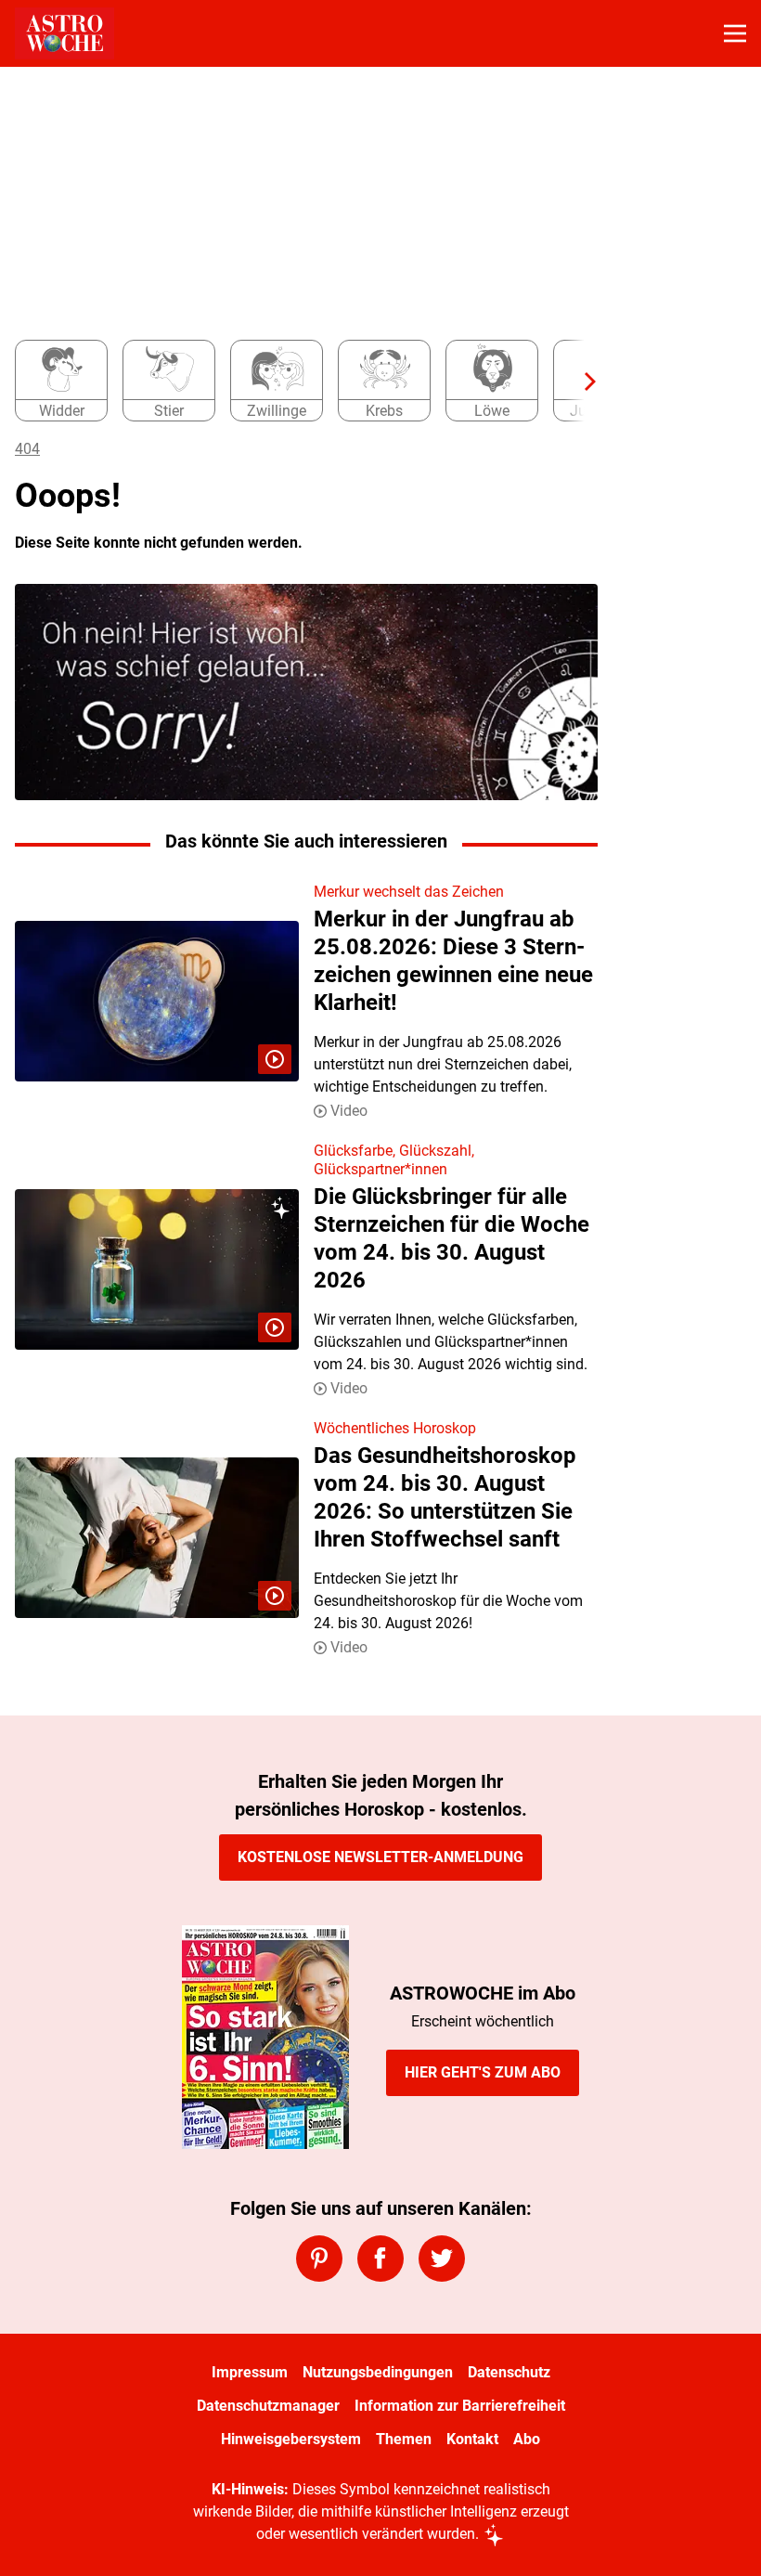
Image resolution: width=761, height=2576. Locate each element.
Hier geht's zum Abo (483, 2072)
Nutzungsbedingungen (378, 2372)
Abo (527, 2439)
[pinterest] (319, 2259)
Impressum (250, 2372)
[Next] (581, 382)
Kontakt (472, 2439)
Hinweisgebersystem (291, 2439)
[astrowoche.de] (64, 33)
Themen (404, 2439)
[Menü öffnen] (735, 33)
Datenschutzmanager (268, 2406)
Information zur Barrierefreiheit (460, 2406)
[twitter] (442, 2259)
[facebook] (380, 2259)
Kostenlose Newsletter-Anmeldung (380, 1857)
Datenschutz (509, 2372)
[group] (299, 382)
